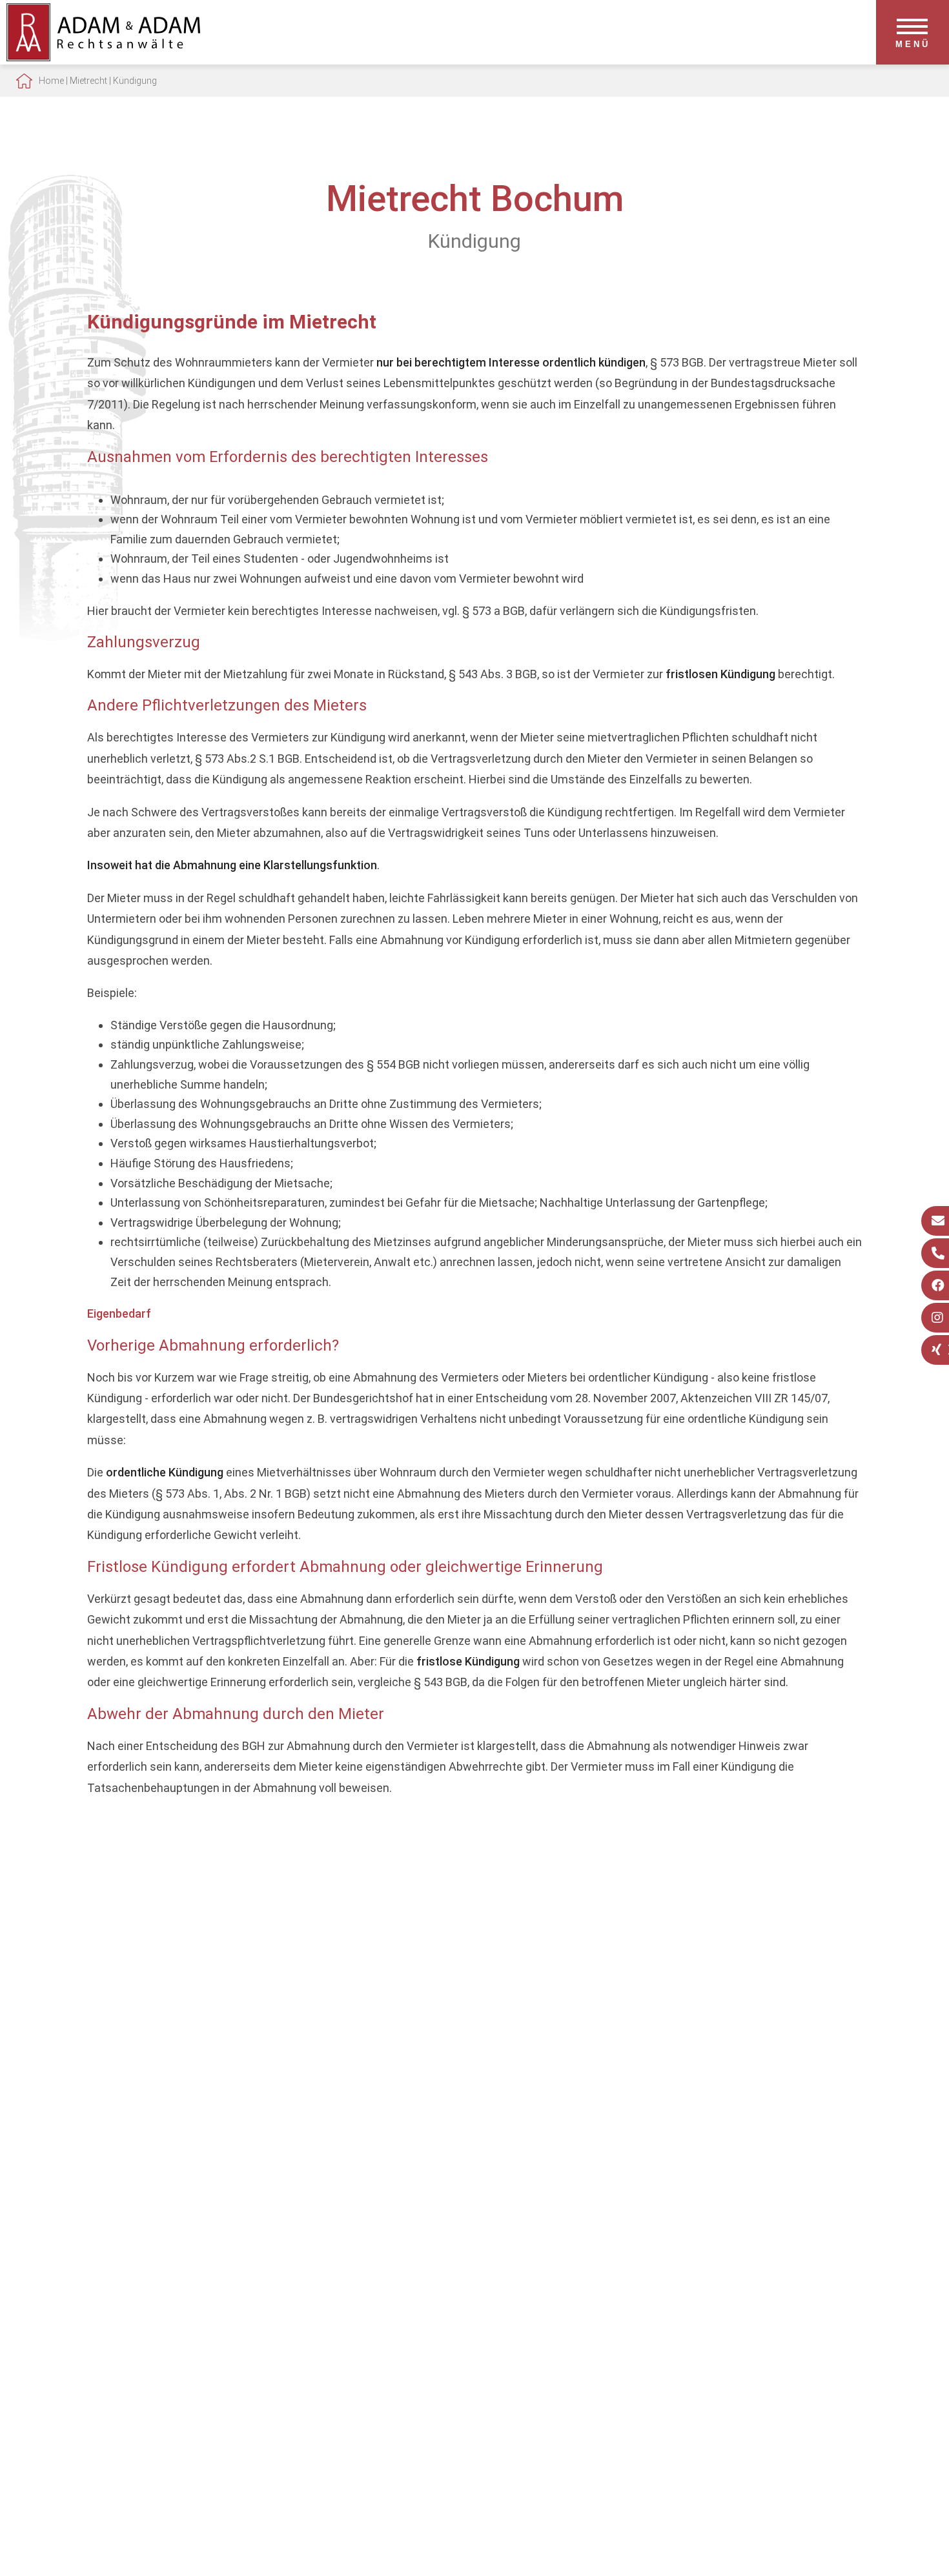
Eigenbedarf (119, 1313)
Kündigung (135, 81)
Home (51, 81)
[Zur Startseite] (103, 57)
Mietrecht (88, 81)
